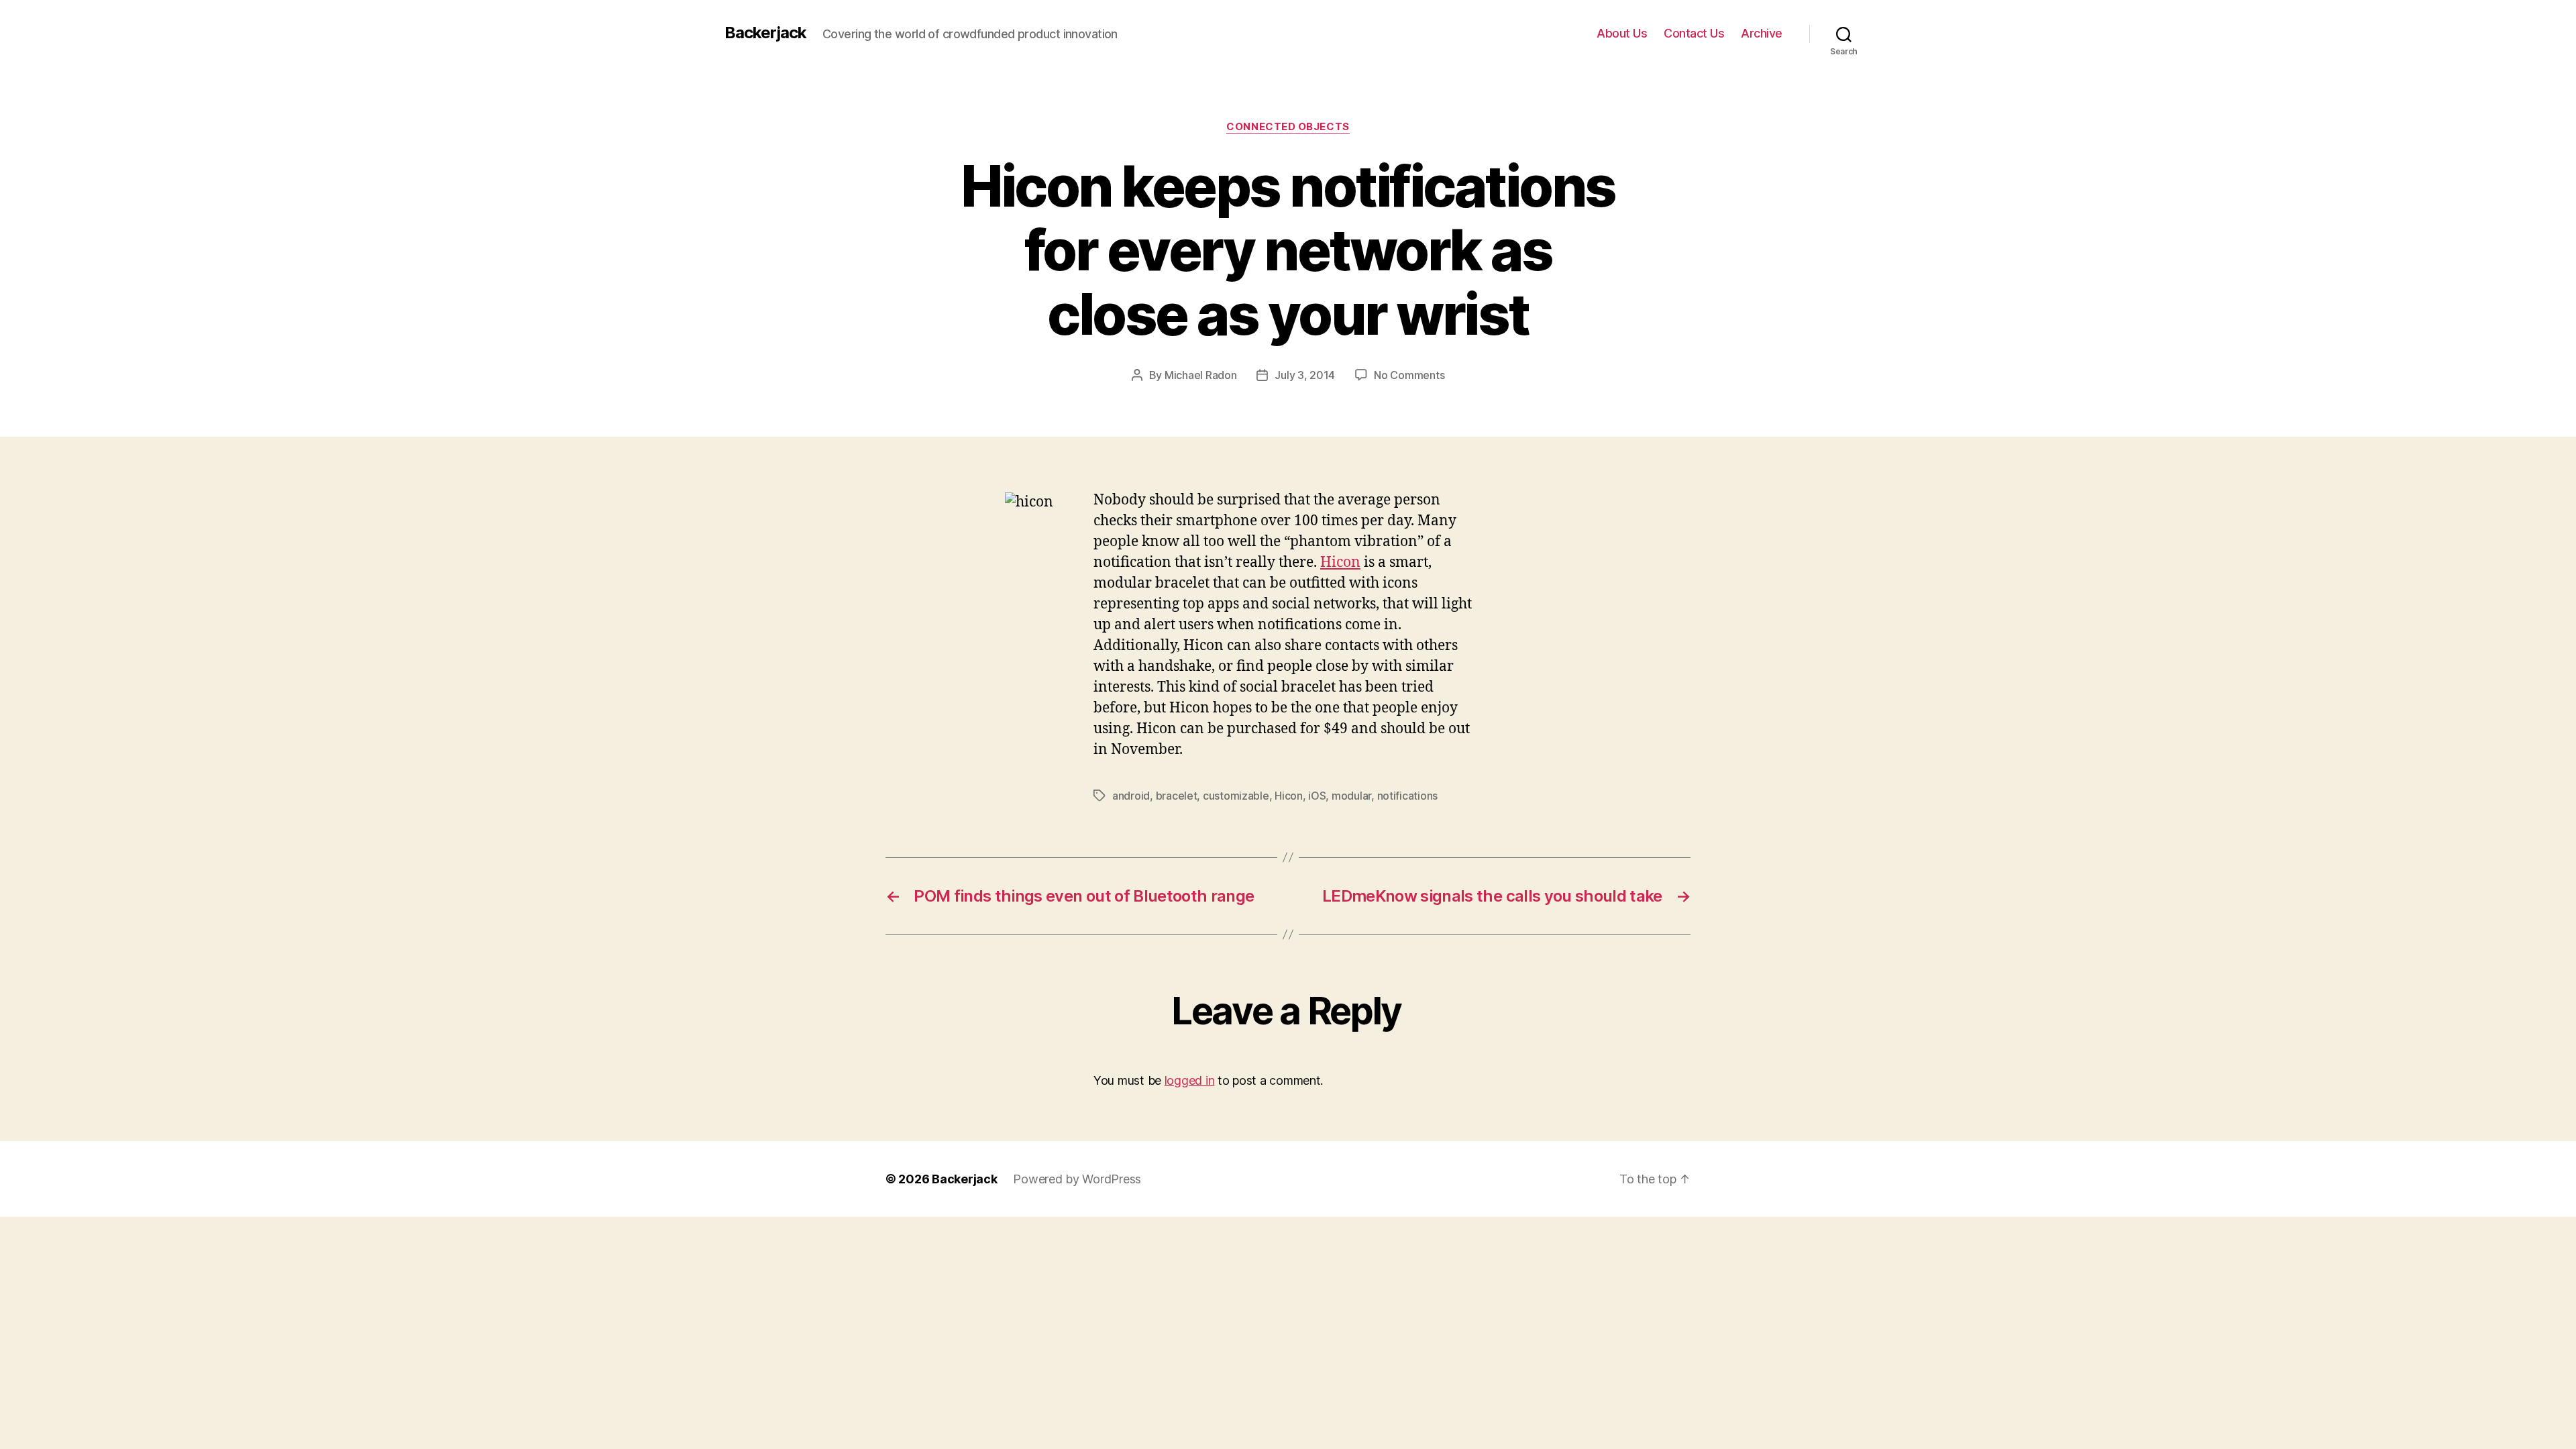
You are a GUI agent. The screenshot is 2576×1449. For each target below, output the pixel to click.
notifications (1408, 796)
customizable (1236, 796)
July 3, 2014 (1305, 375)
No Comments (1409, 375)
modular (1351, 796)
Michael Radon (1201, 375)
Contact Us (1694, 33)
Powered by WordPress (1077, 1179)
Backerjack (765, 33)
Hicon (1340, 562)
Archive (1762, 33)
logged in (1190, 1080)
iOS (1317, 796)
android (1131, 796)
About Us (1622, 33)
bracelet (1177, 796)
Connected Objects (1288, 127)
